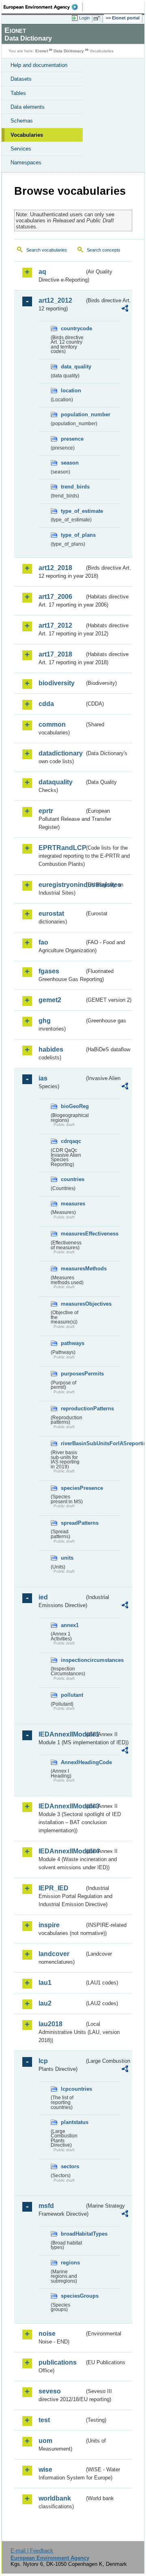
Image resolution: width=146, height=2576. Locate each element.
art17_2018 (55, 654)
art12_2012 (55, 300)
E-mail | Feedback (32, 2551)
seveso (50, 2391)
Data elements (28, 107)
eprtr (46, 811)
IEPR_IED (54, 1888)
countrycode (73, 328)
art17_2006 (55, 597)
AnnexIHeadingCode (73, 1762)
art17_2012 (55, 625)
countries (73, 1179)
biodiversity (57, 683)
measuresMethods (73, 1269)
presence (72, 439)
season (70, 463)
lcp (43, 2061)
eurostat (51, 914)
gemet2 (50, 1000)
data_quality (73, 367)
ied (43, 1597)
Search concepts (104, 250)
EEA (43, 7)
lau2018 (50, 2024)
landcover (54, 1954)
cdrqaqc (71, 1141)
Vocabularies (27, 135)
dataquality (56, 782)
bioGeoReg (73, 1106)
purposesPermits (73, 1374)
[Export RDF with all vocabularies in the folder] (125, 309)
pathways (73, 1343)
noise (47, 2334)
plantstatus (73, 2122)
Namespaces (26, 162)
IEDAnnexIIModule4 (61, 1851)
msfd (46, 2206)
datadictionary (61, 753)
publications (58, 2362)
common (52, 724)
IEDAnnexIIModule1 (61, 1734)
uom (45, 2441)
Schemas (22, 121)
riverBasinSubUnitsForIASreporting (73, 1443)
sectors (70, 2166)
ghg (45, 1021)
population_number (73, 414)
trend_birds (73, 487)
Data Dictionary (69, 51)
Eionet (42, 51)
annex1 (70, 1625)
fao (43, 942)
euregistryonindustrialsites (61, 885)
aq (42, 272)
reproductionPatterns (73, 1409)
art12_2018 (55, 568)
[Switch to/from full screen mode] (98, 18)
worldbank (55, 2498)
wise (45, 2469)
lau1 (45, 1983)
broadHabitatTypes (73, 2234)
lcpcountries (73, 2089)
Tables (18, 93)
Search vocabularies (47, 250)
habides (51, 1049)
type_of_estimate (73, 511)
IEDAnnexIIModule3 (61, 1806)
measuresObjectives (73, 1304)
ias (43, 1078)
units (67, 1558)
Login (84, 18)
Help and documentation (39, 65)
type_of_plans (73, 535)
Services (21, 149)
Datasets (21, 79)
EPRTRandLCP (61, 848)
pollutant (72, 1695)
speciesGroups (73, 2296)
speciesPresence (73, 1488)
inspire (49, 1925)
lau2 (45, 2003)
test (44, 2420)
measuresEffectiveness (73, 1234)
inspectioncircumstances (73, 1660)
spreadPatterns (73, 1523)
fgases (49, 971)
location (71, 391)
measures (73, 1204)
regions (70, 2263)
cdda (46, 704)
